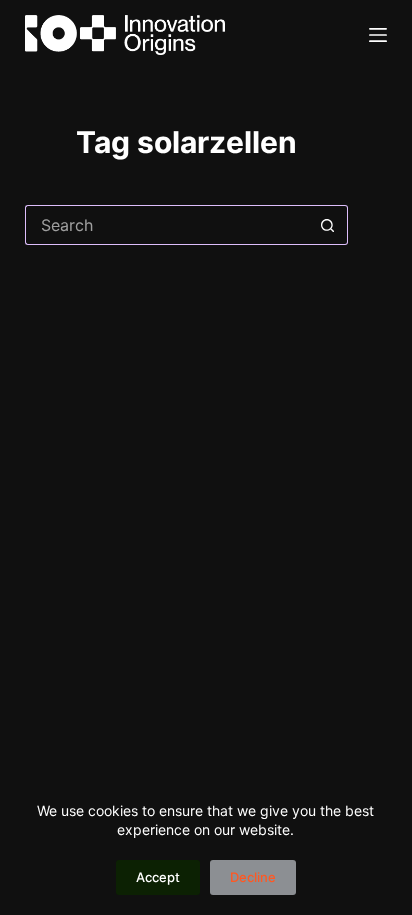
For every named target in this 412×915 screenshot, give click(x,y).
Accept (158, 877)
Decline (253, 877)
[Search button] (328, 225)
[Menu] (378, 35)
